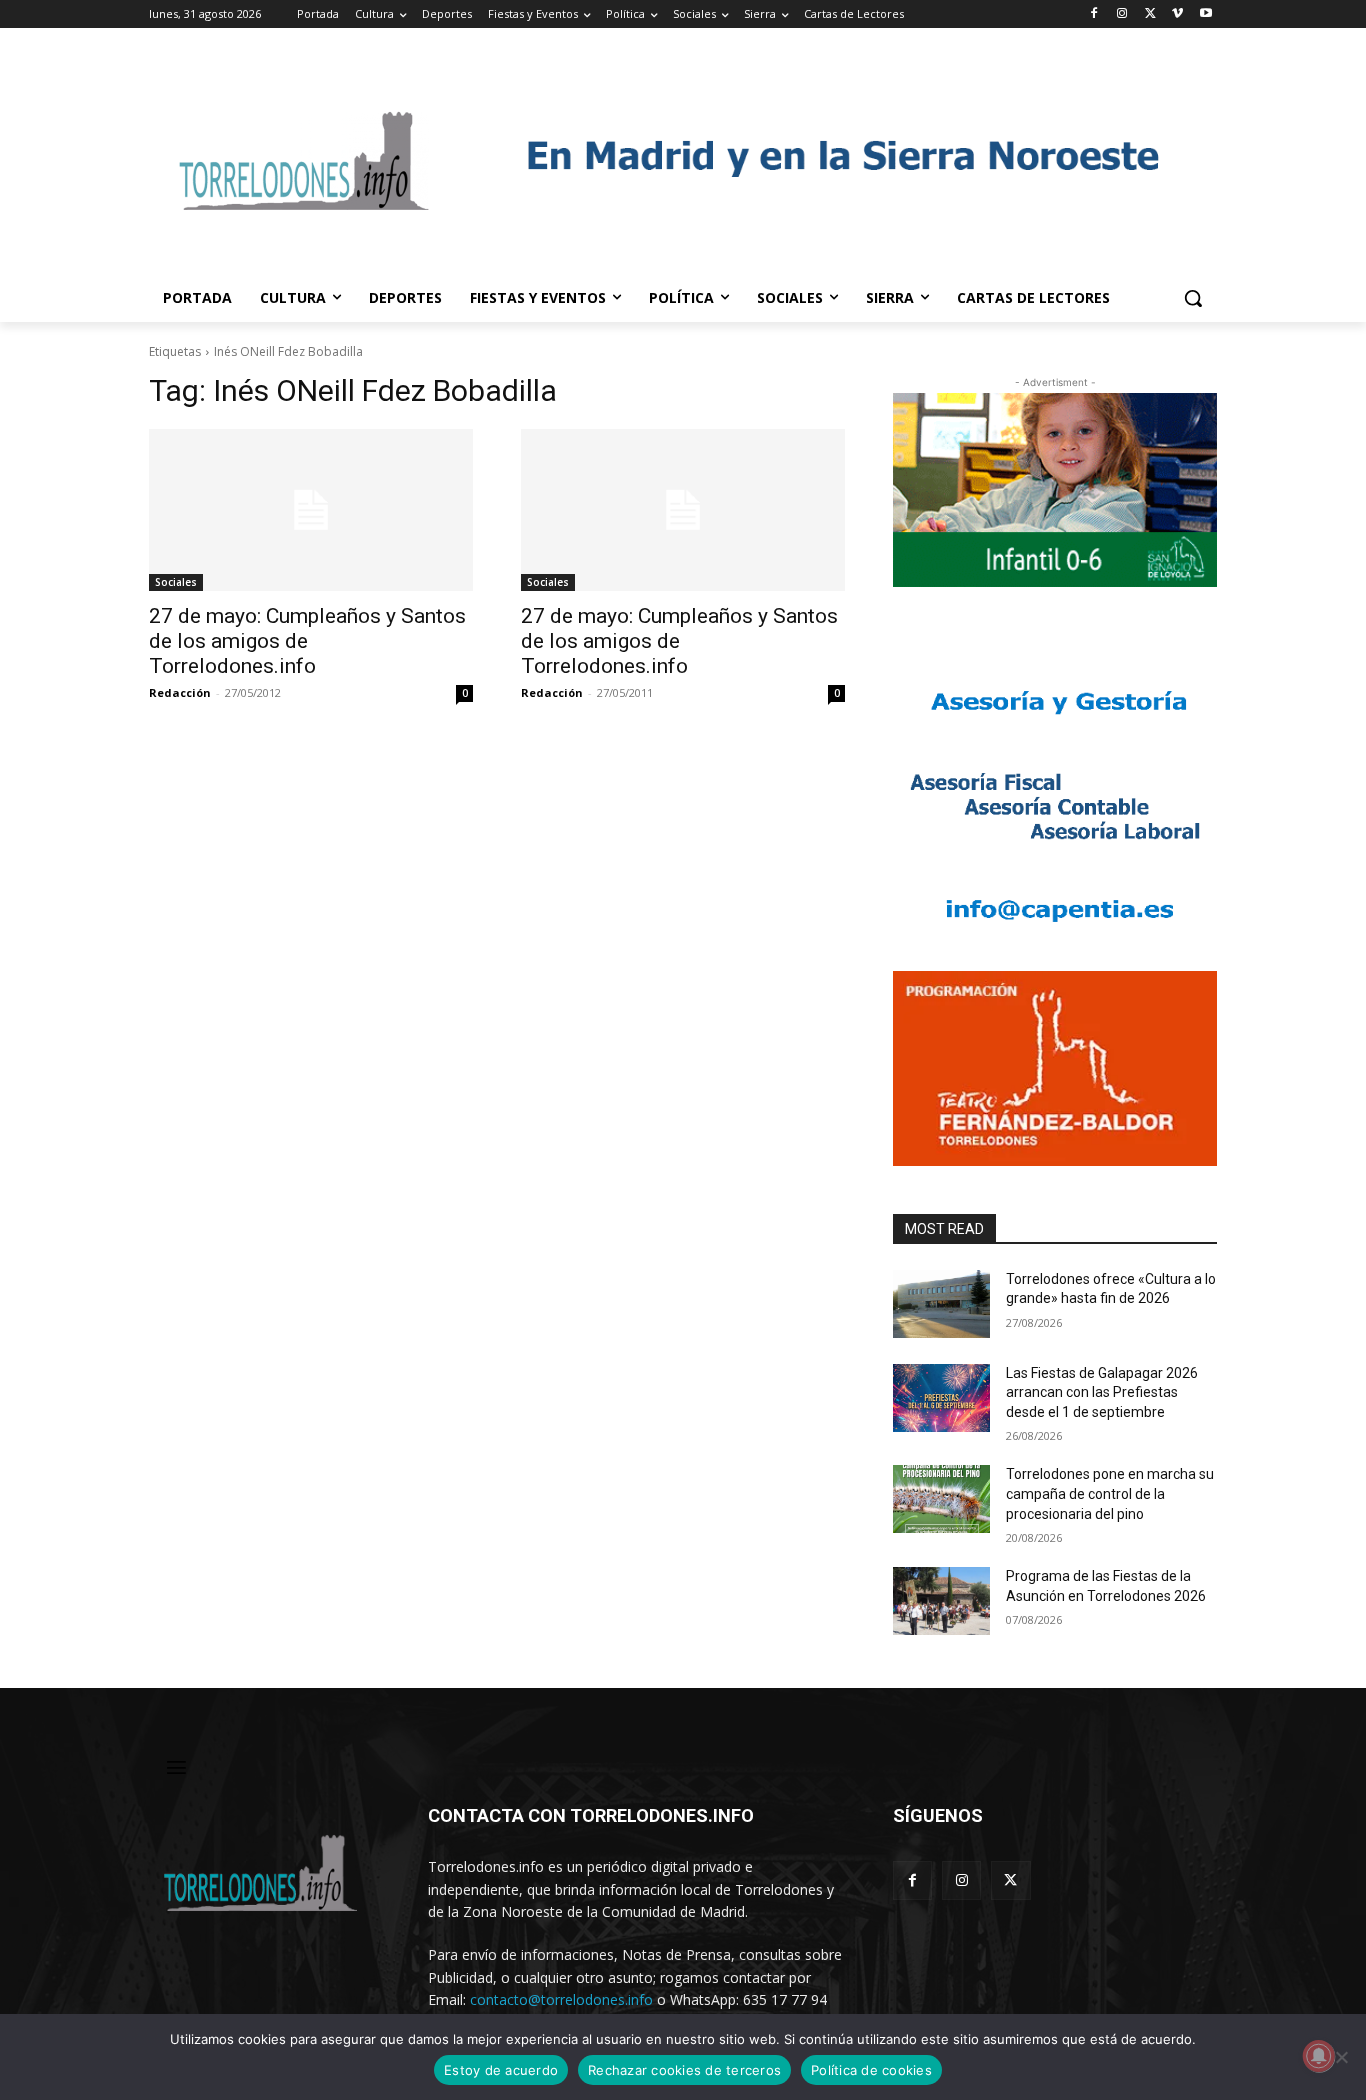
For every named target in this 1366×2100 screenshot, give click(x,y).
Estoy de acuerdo (501, 2070)
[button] (1193, 298)
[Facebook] (1094, 14)
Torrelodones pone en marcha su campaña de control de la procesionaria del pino (1110, 1493)
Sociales (176, 582)
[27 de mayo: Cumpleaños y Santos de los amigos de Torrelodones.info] (311, 510)
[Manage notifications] (1319, 2056)
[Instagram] (1122, 14)
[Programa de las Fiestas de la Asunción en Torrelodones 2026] (941, 1601)
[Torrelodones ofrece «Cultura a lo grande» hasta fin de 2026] (941, 1304)
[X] (1150, 14)
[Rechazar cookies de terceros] (1341, 2057)
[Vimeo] (1177, 14)
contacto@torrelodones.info (561, 1999)
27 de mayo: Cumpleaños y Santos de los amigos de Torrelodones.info (307, 641)
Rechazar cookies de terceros (684, 2070)
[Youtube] (1205, 14)
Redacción (180, 692)
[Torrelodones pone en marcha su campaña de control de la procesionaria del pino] (941, 1499)
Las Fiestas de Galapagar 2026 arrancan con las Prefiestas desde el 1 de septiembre (1102, 1392)
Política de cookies (871, 2070)
